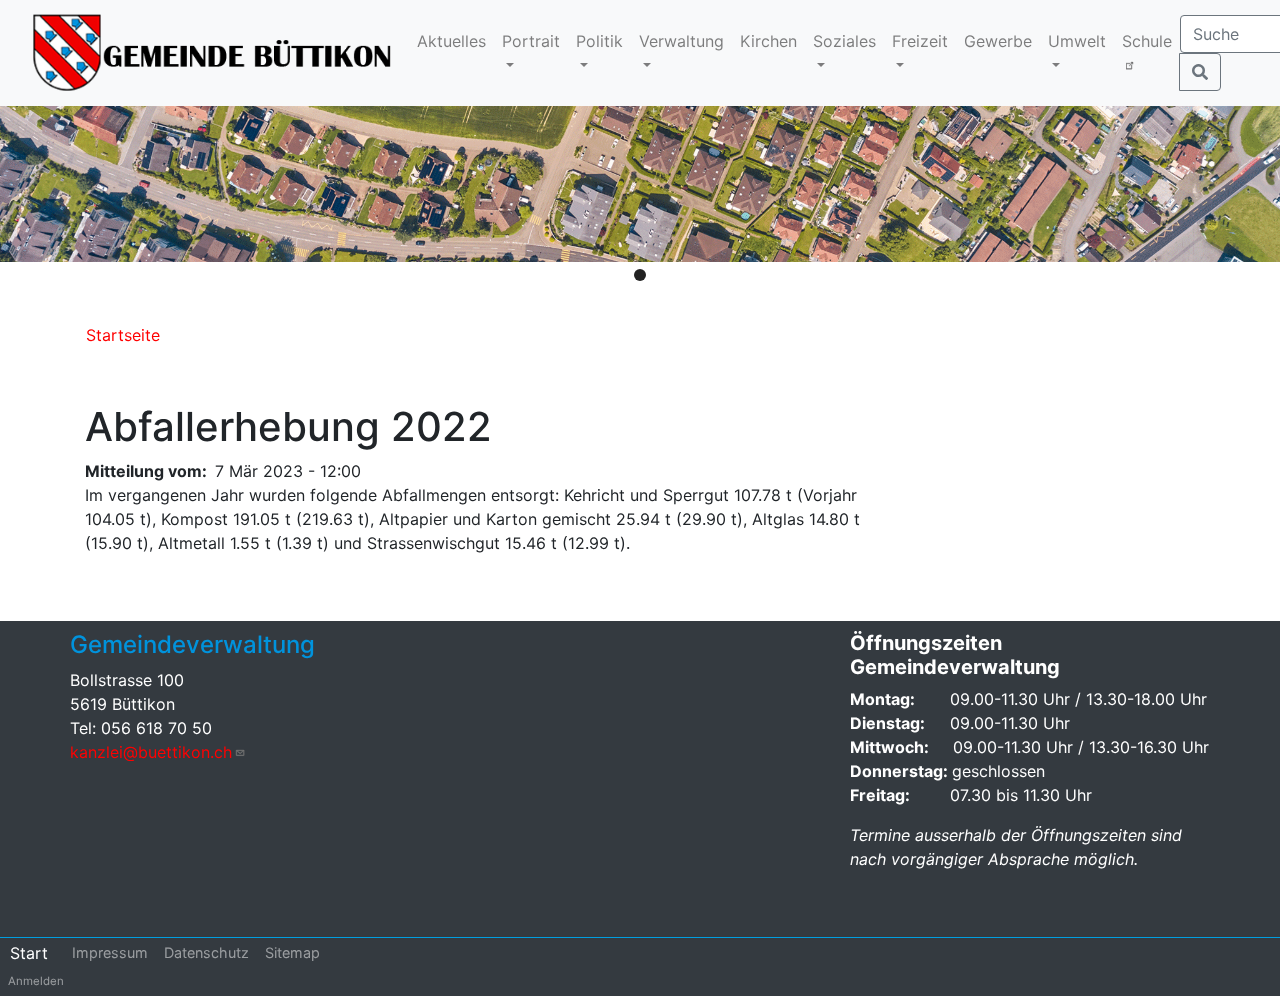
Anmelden (36, 981)
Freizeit (920, 41)
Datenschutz (206, 952)
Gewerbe (998, 41)
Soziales (844, 41)
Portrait (531, 41)
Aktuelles (451, 41)
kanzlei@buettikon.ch (151, 752)
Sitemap (292, 952)
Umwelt (1077, 41)
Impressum (110, 952)
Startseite (123, 335)
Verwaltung (681, 41)
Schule (1147, 41)
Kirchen (768, 41)
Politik (599, 41)
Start (29, 953)
